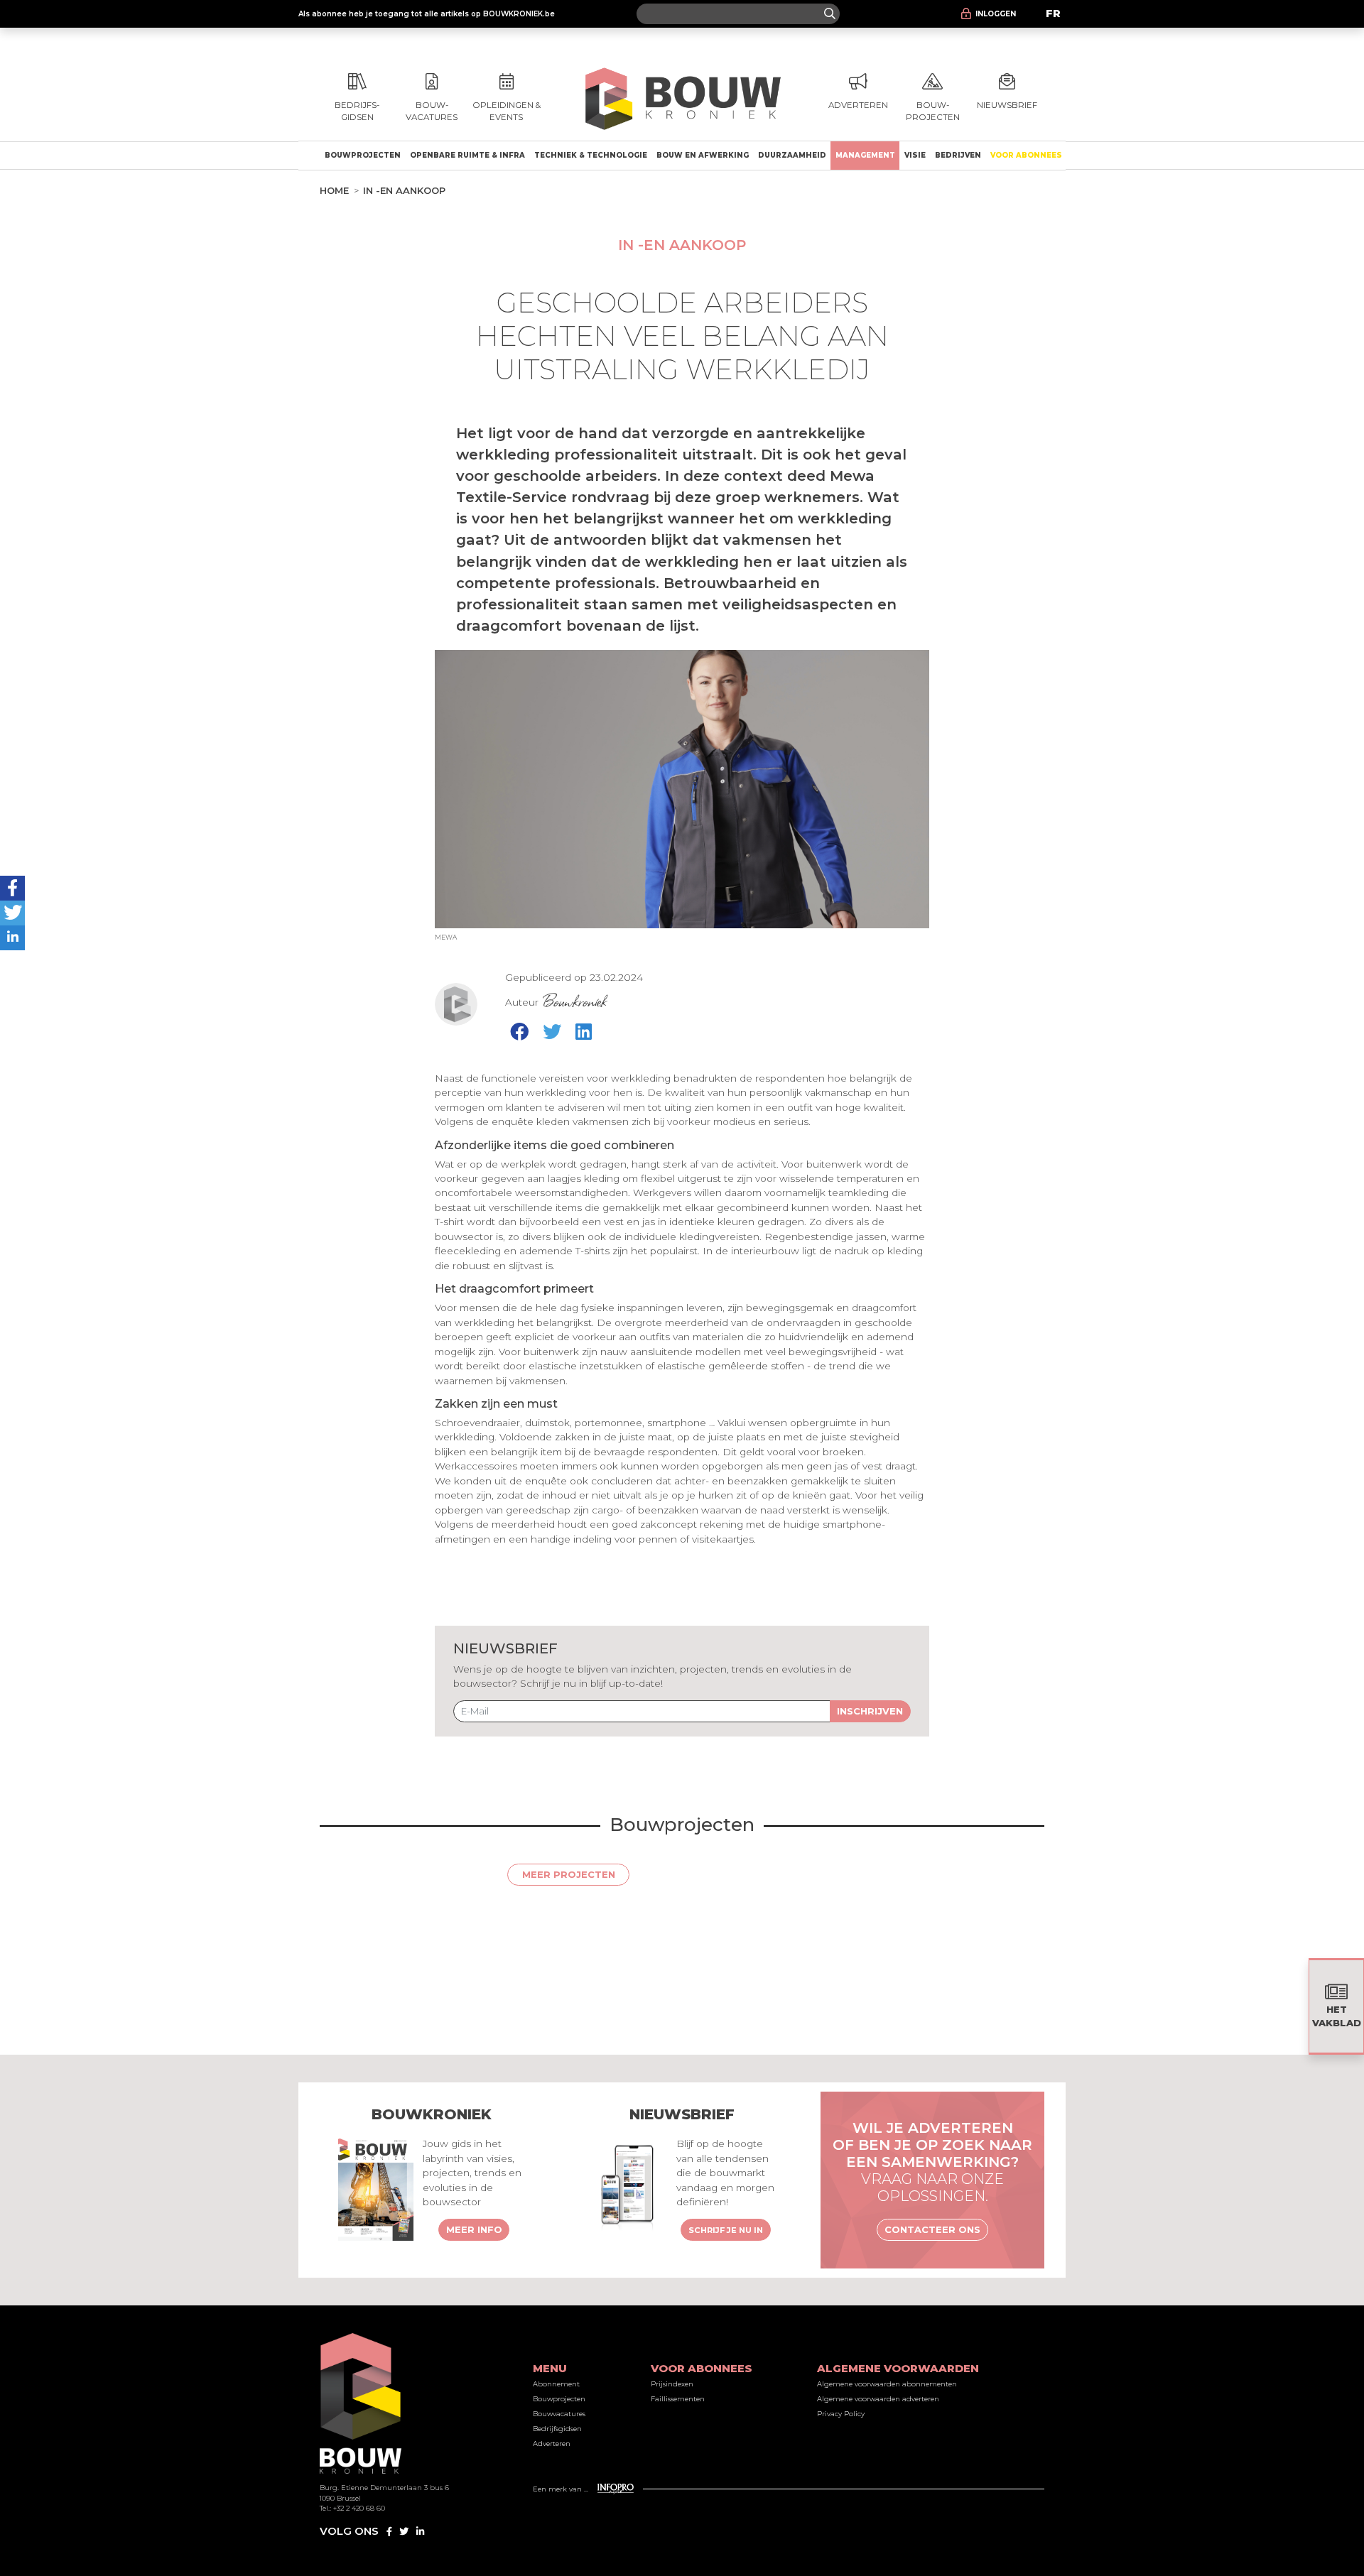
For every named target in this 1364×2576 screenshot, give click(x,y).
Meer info (474, 2229)
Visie (915, 155)
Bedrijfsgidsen (557, 2429)
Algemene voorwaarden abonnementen (887, 2384)
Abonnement (556, 2384)
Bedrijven (958, 155)
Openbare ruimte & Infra (467, 155)
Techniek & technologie (591, 155)
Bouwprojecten (363, 155)
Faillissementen (678, 2399)
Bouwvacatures (559, 2414)
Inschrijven (870, 1711)
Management (865, 155)
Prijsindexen (672, 2384)
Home (334, 190)
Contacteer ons (932, 2229)
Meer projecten (569, 1874)
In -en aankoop (404, 190)
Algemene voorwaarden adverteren (878, 2399)
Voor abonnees (1026, 155)
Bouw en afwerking (703, 155)
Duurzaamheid (792, 155)
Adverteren (552, 2444)
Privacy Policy (841, 2414)
